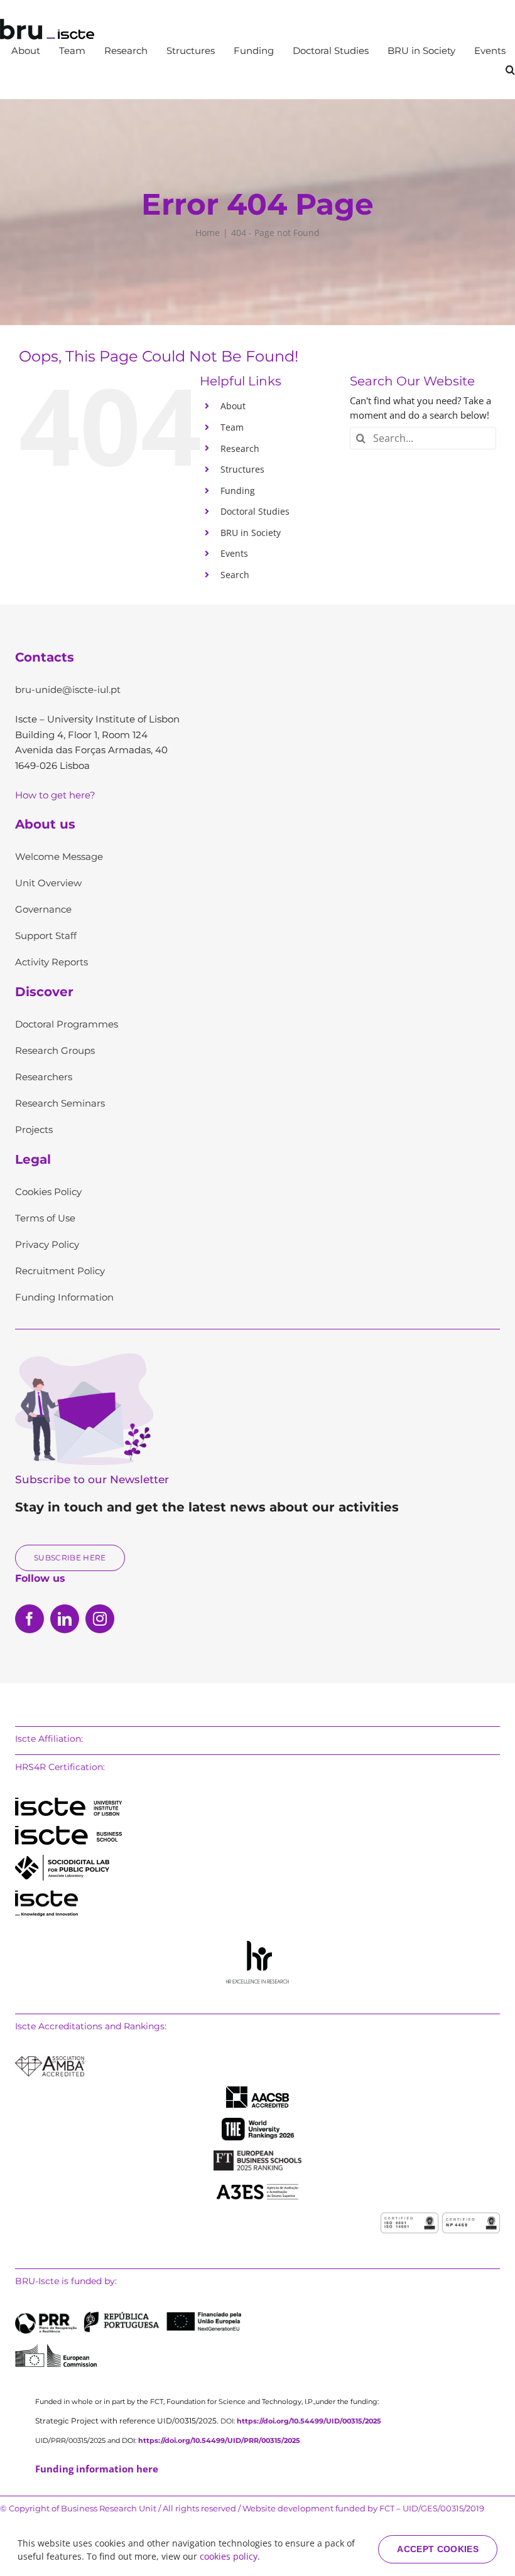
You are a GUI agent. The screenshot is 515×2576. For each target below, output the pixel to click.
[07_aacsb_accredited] (257, 2091)
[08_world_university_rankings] (258, 2122)
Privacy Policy (47, 1244)
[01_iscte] (68, 1802)
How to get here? (55, 795)
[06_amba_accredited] (50, 2061)
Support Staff (46, 936)
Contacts (45, 657)
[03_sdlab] (62, 1859)
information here (97, 2469)
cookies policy (229, 2556)
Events (234, 553)
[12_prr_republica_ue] (128, 2316)
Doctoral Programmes (67, 1024)
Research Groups (55, 1050)
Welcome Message (59, 856)
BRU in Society (251, 533)
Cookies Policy (48, 1192)
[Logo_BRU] (47, 23)
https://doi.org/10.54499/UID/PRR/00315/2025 (219, 2440)
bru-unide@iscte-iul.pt (68, 690)
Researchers (44, 1077)
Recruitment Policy (60, 1271)
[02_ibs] (68, 1830)
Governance (43, 909)
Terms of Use (45, 1218)
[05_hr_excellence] (257, 1945)
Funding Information (64, 1297)
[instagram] (100, 1619)
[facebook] (30, 1619)
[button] (510, 70)
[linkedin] (65, 1619)
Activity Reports (51, 962)
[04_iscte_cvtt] (46, 1895)
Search (235, 575)
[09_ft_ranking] (257, 2155)
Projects (34, 1130)
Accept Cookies (438, 2549)
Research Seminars (60, 1103)
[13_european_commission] (56, 2348)
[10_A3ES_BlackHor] (257, 2185)
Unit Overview (48, 883)
